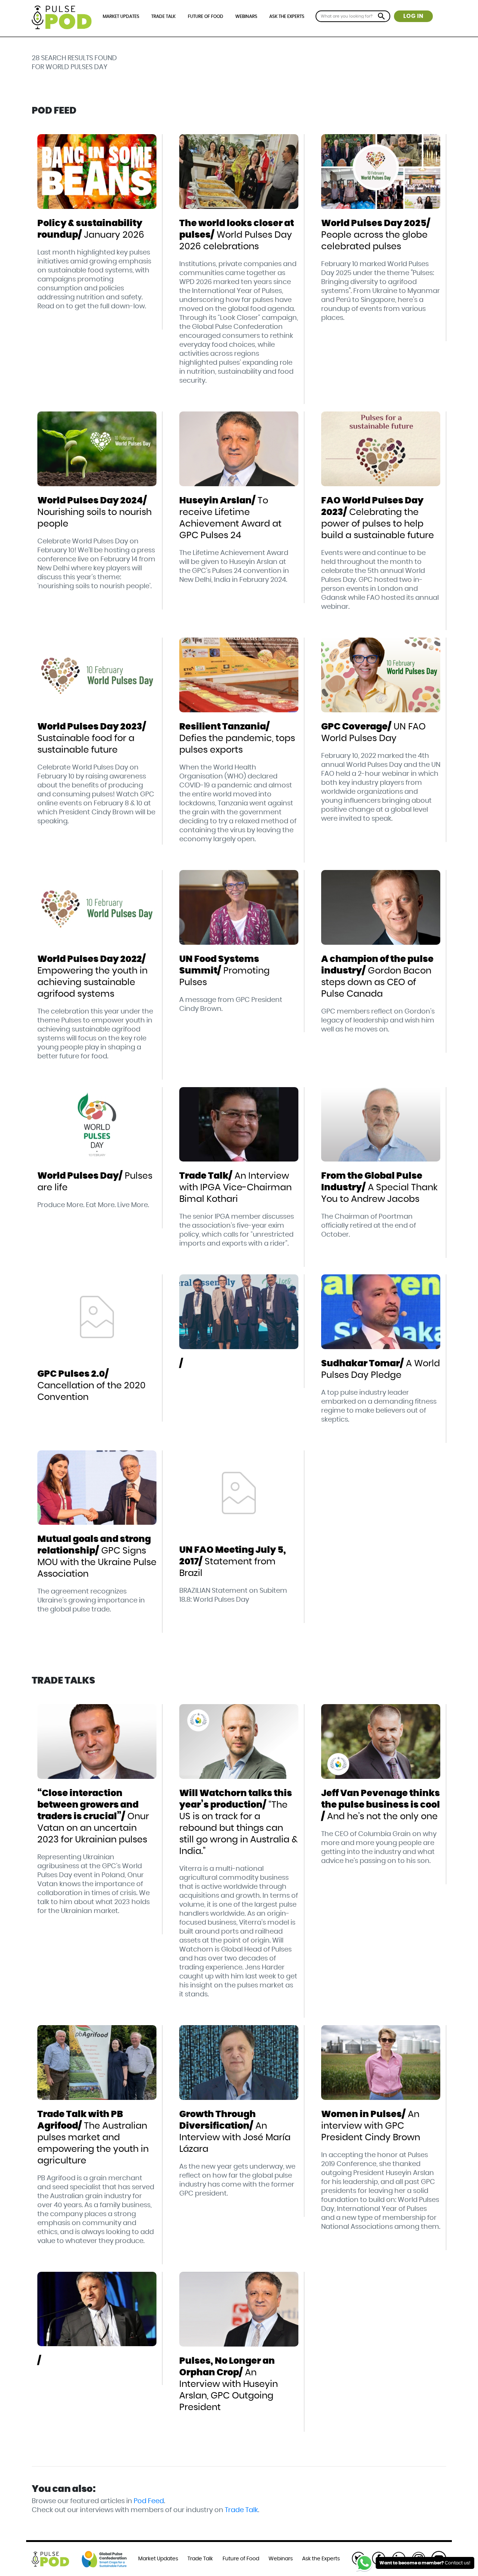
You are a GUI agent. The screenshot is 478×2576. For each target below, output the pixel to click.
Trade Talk (163, 16)
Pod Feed (149, 2501)
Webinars (246, 16)
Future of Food (206, 16)
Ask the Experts (287, 16)
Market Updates (121, 16)
